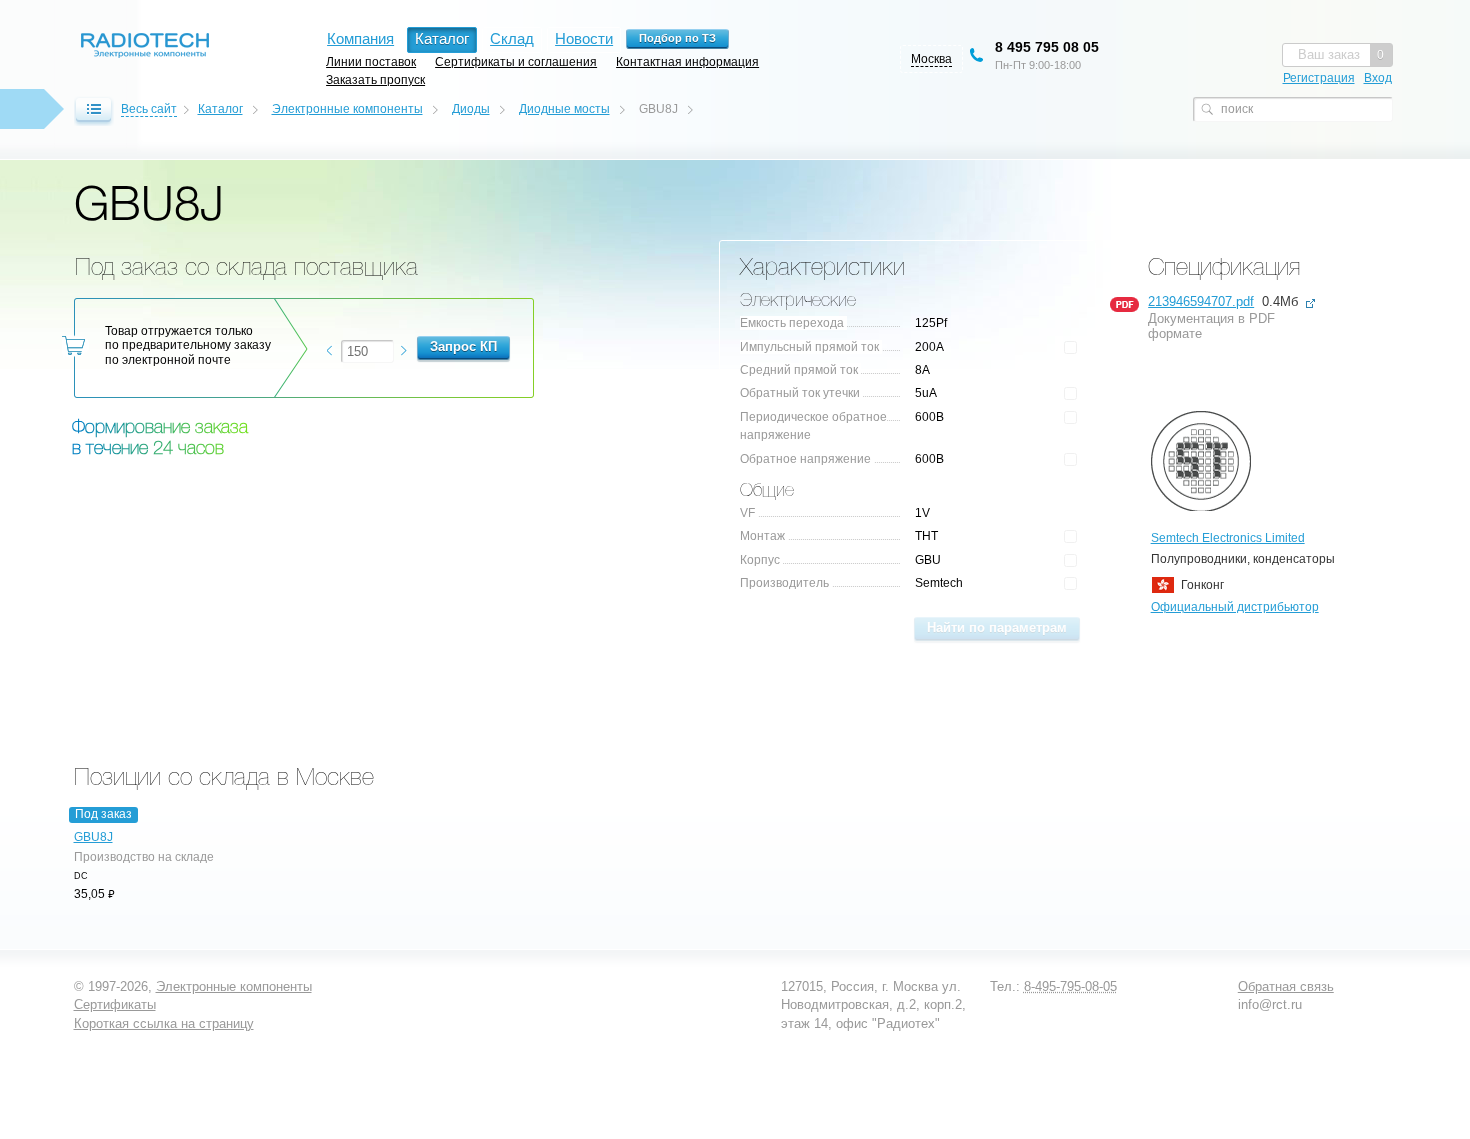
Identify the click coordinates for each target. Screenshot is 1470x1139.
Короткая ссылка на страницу (164, 1023)
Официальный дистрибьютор (1235, 607)
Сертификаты (115, 1004)
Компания (360, 38)
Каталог (220, 109)
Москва (931, 59)
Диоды (471, 109)
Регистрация (1319, 78)
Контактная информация (687, 61)
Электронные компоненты (347, 109)
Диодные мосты (564, 109)
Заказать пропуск (375, 79)
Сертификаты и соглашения (516, 61)
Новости (584, 38)
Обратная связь (1286, 986)
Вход (1378, 78)
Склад (512, 38)
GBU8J (93, 837)
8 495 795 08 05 (1047, 47)
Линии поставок (371, 61)
